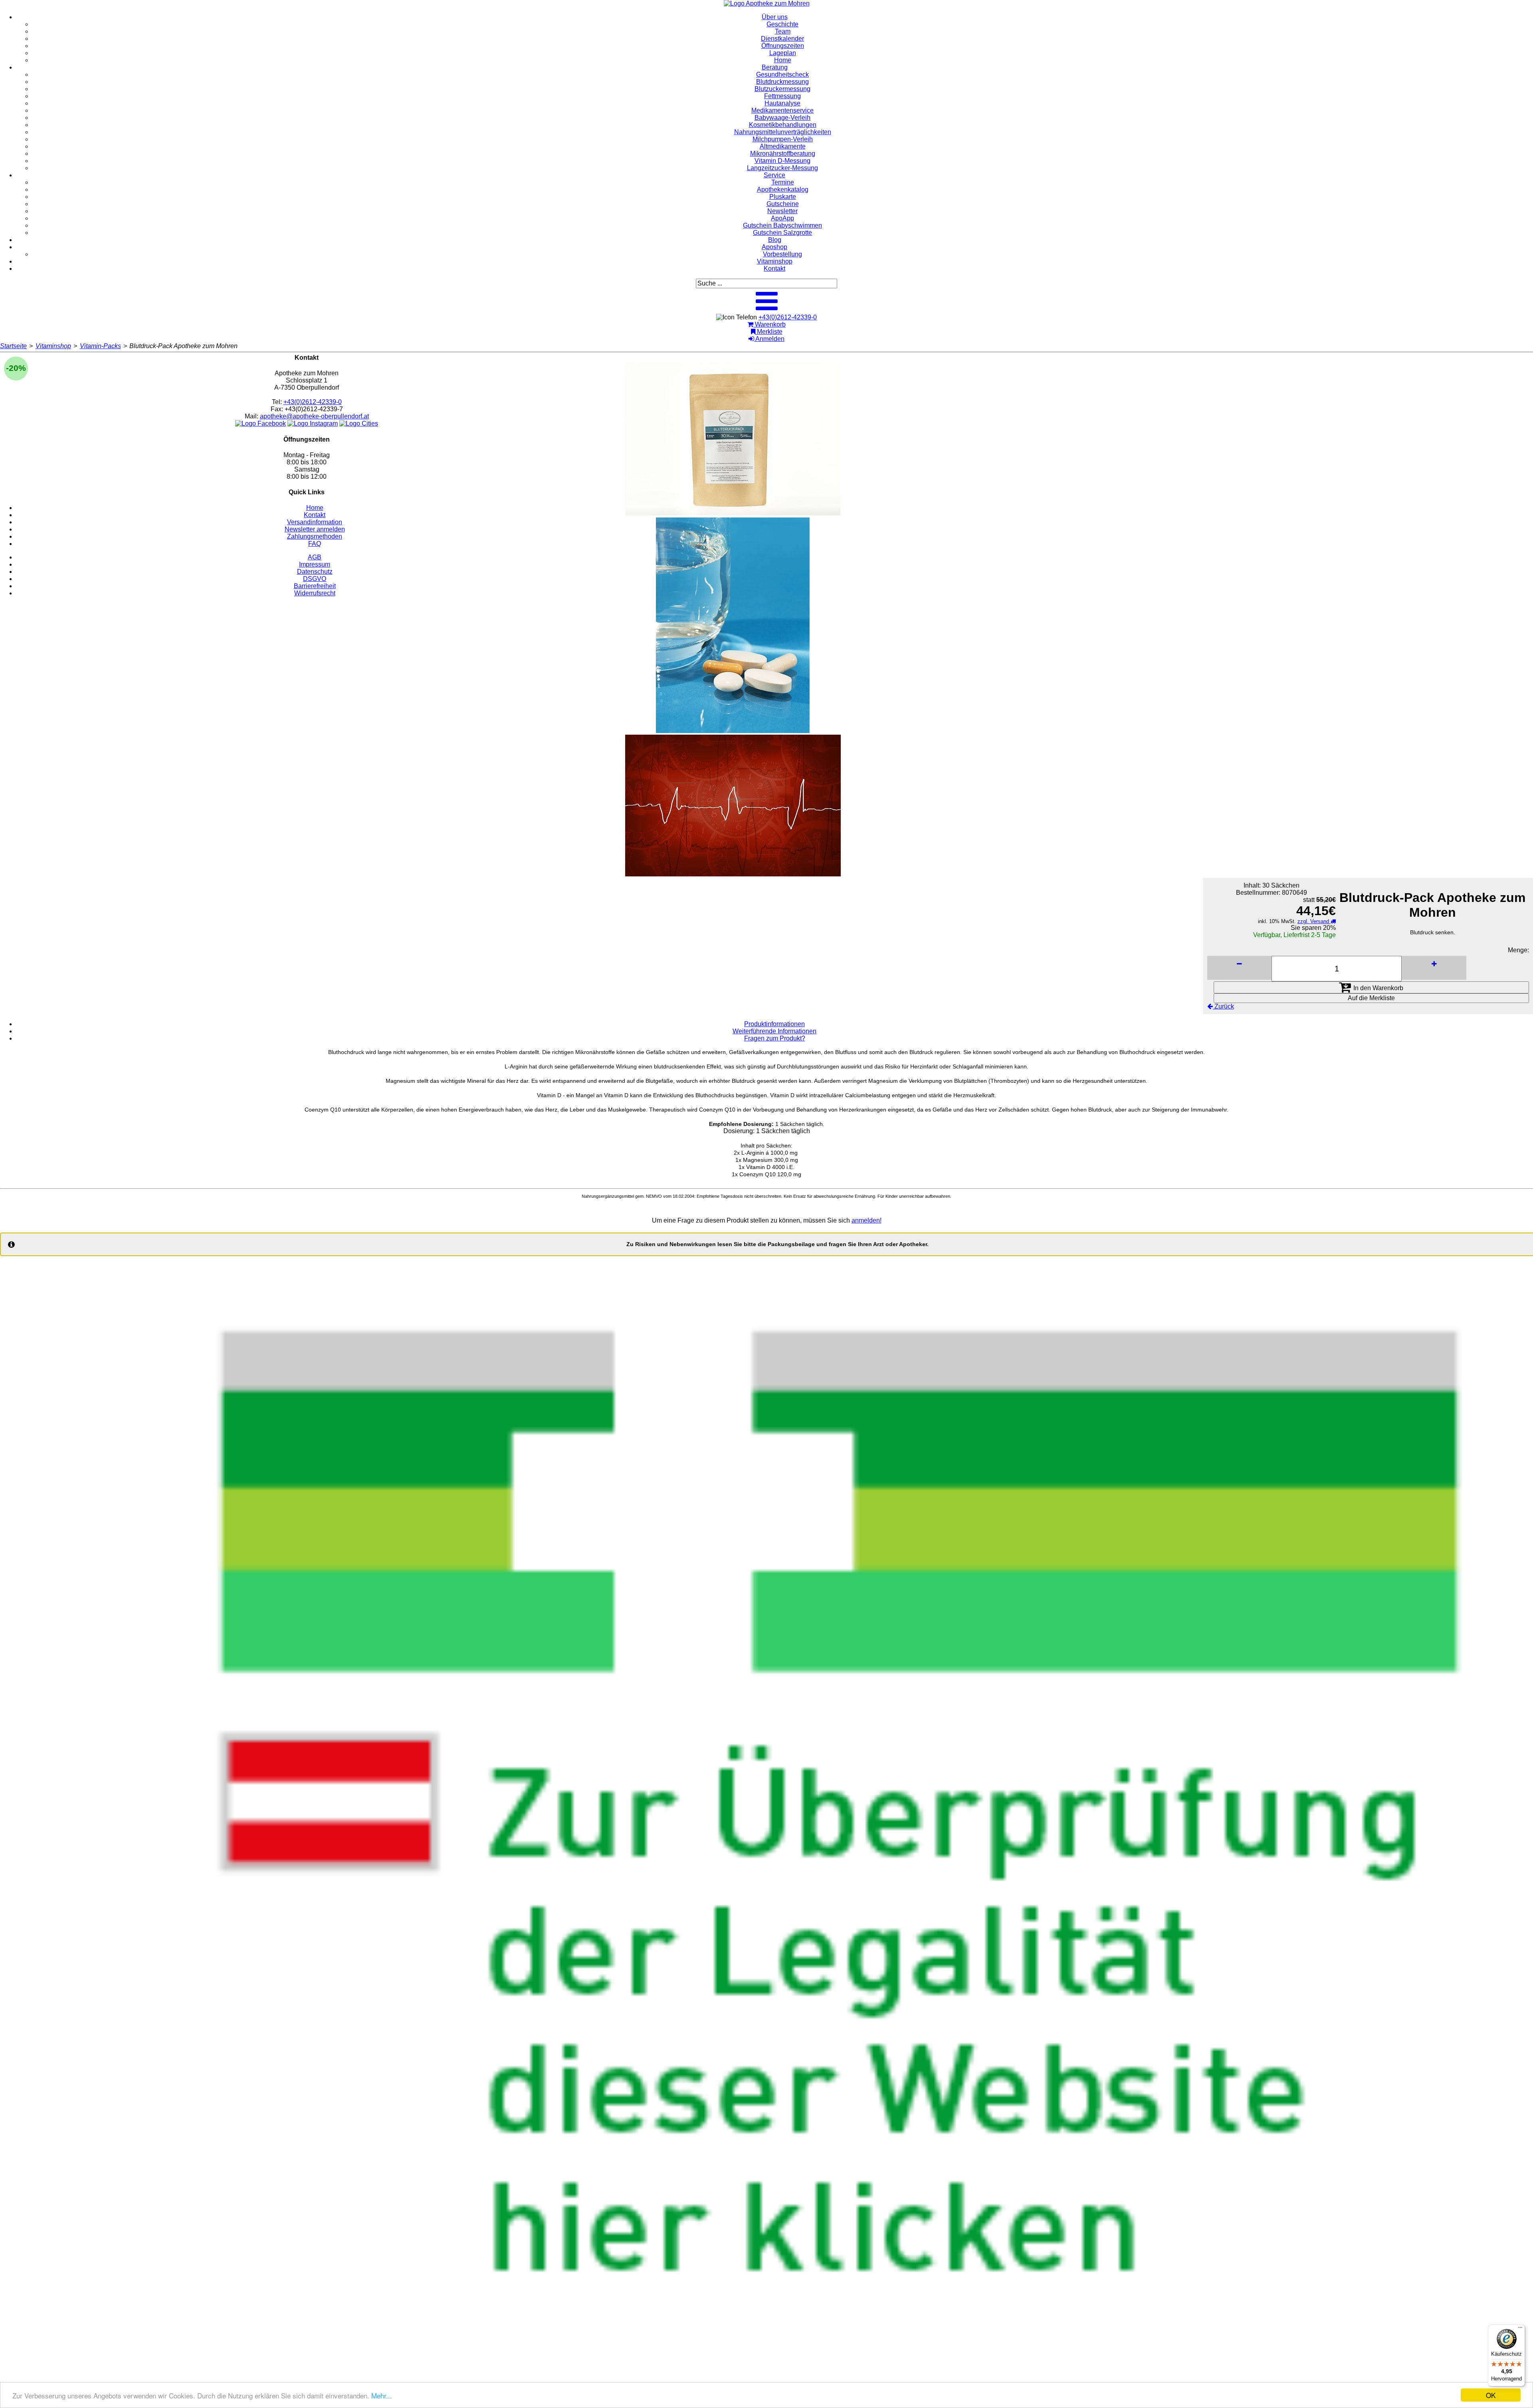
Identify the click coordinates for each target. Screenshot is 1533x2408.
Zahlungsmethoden (315, 536)
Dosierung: (739, 1131)
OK (1491, 2395)
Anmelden (769, 339)
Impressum (315, 564)
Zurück (1223, 1006)
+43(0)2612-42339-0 (788, 317)
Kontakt (315, 515)
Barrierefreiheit (315, 586)
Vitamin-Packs (100, 346)
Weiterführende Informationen (774, 1031)
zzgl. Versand (1314, 921)
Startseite (13, 346)
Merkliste (769, 332)
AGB (315, 557)
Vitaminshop (53, 346)
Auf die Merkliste (1371, 998)
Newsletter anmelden (315, 529)
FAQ (315, 544)
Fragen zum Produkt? (775, 1038)
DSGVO (315, 579)
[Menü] (1520, 2329)
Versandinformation (315, 522)
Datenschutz (315, 572)
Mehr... (382, 2395)
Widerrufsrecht (315, 593)
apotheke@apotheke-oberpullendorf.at (314, 416)
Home (315, 508)
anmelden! (867, 1220)
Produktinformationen (774, 1024)
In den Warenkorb (1378, 988)
